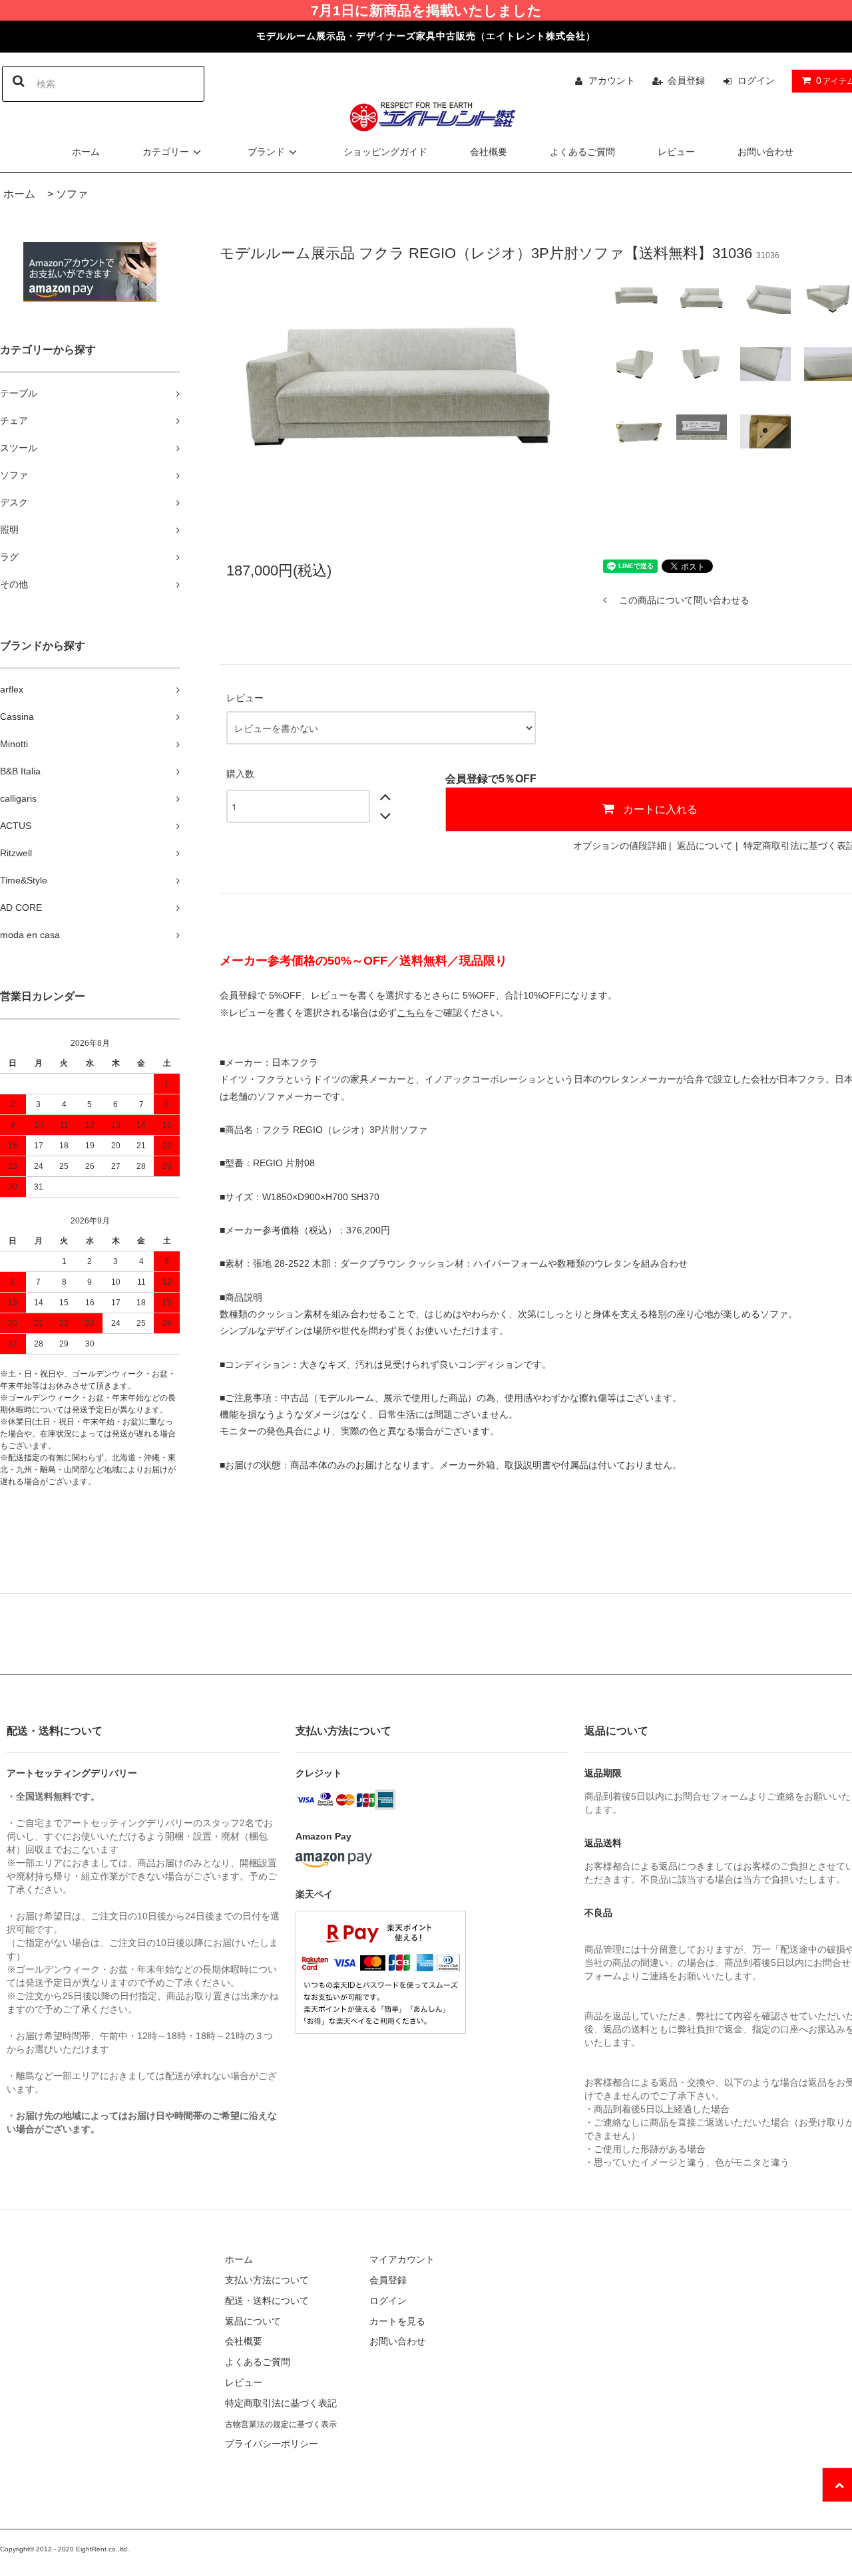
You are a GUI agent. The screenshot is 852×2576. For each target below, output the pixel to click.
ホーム (86, 152)
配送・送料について (267, 2301)
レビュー (676, 152)
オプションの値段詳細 (620, 846)
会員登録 (686, 80)
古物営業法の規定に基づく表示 (281, 2424)
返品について (705, 846)
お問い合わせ (765, 152)
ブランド (266, 152)
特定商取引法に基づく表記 (281, 2403)
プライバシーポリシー (272, 2444)
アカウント (612, 80)
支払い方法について (267, 2280)
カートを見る (397, 2321)
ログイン (756, 80)
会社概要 (489, 152)
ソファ (72, 194)
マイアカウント (402, 2259)
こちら (411, 1013)
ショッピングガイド (385, 152)
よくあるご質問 (582, 152)
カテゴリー (166, 152)
